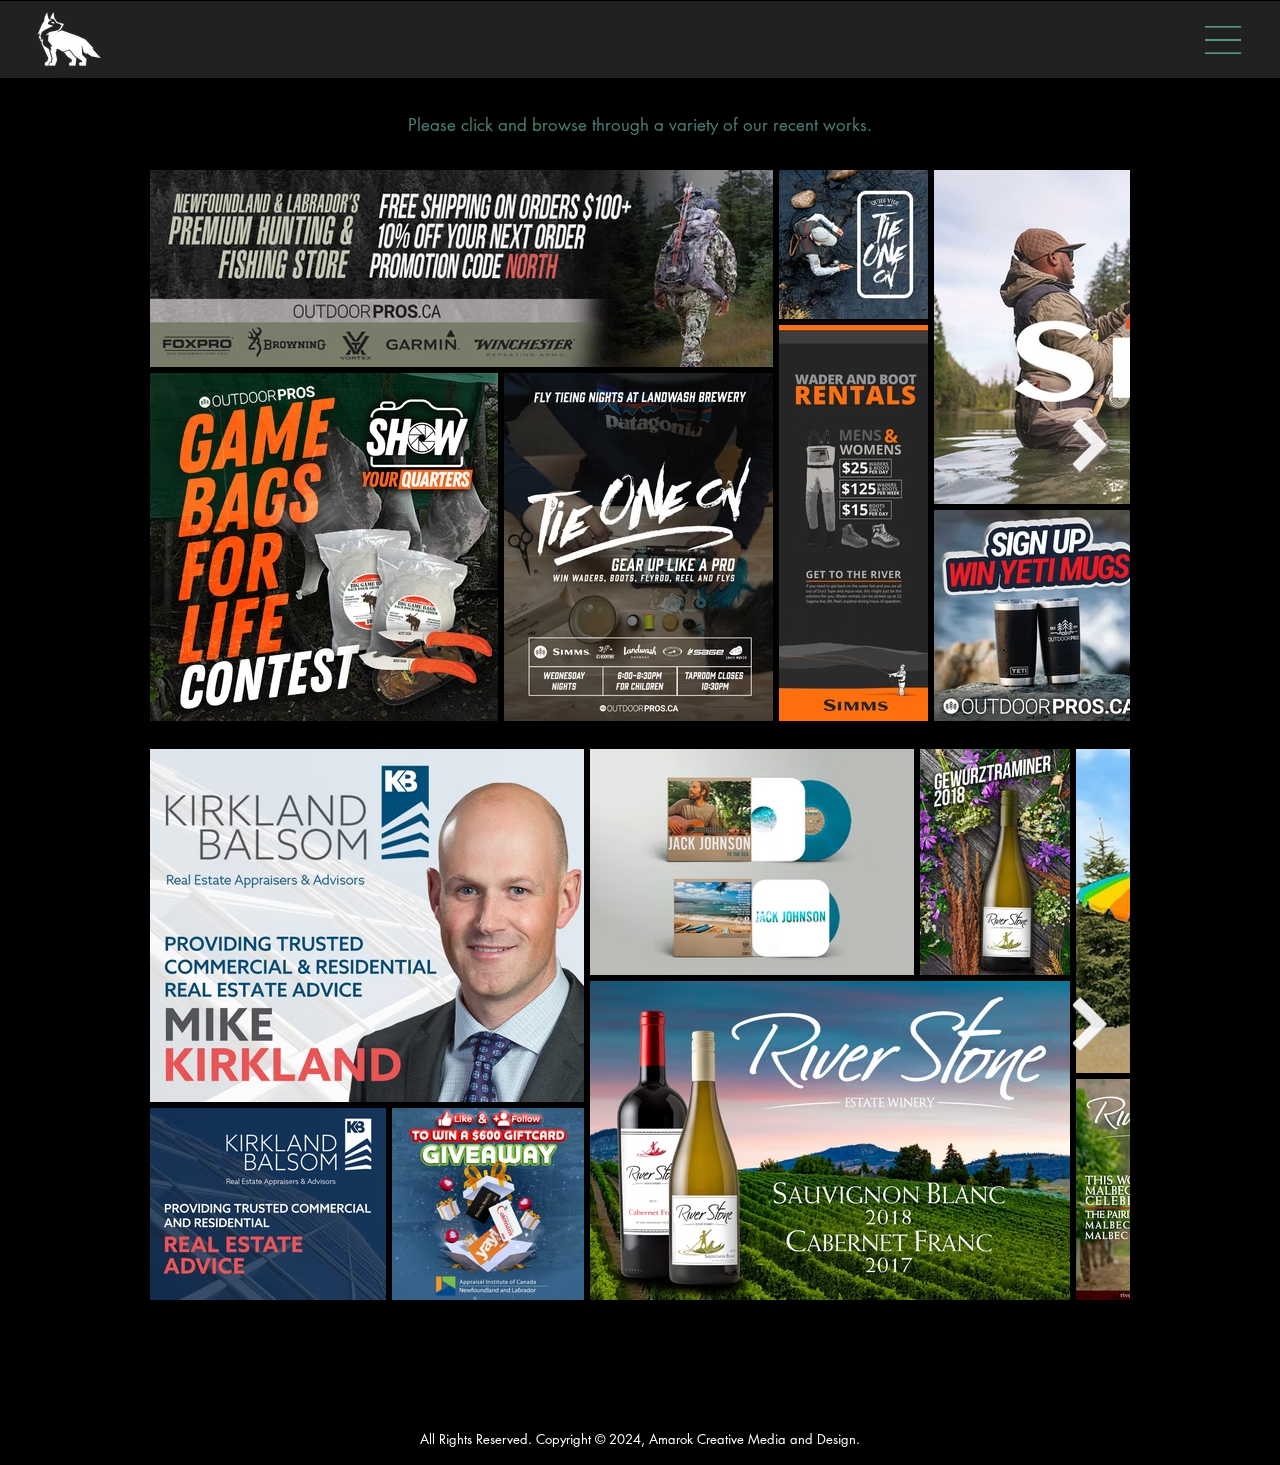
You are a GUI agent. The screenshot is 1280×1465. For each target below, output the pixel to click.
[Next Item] (1089, 446)
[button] (1223, 40)
